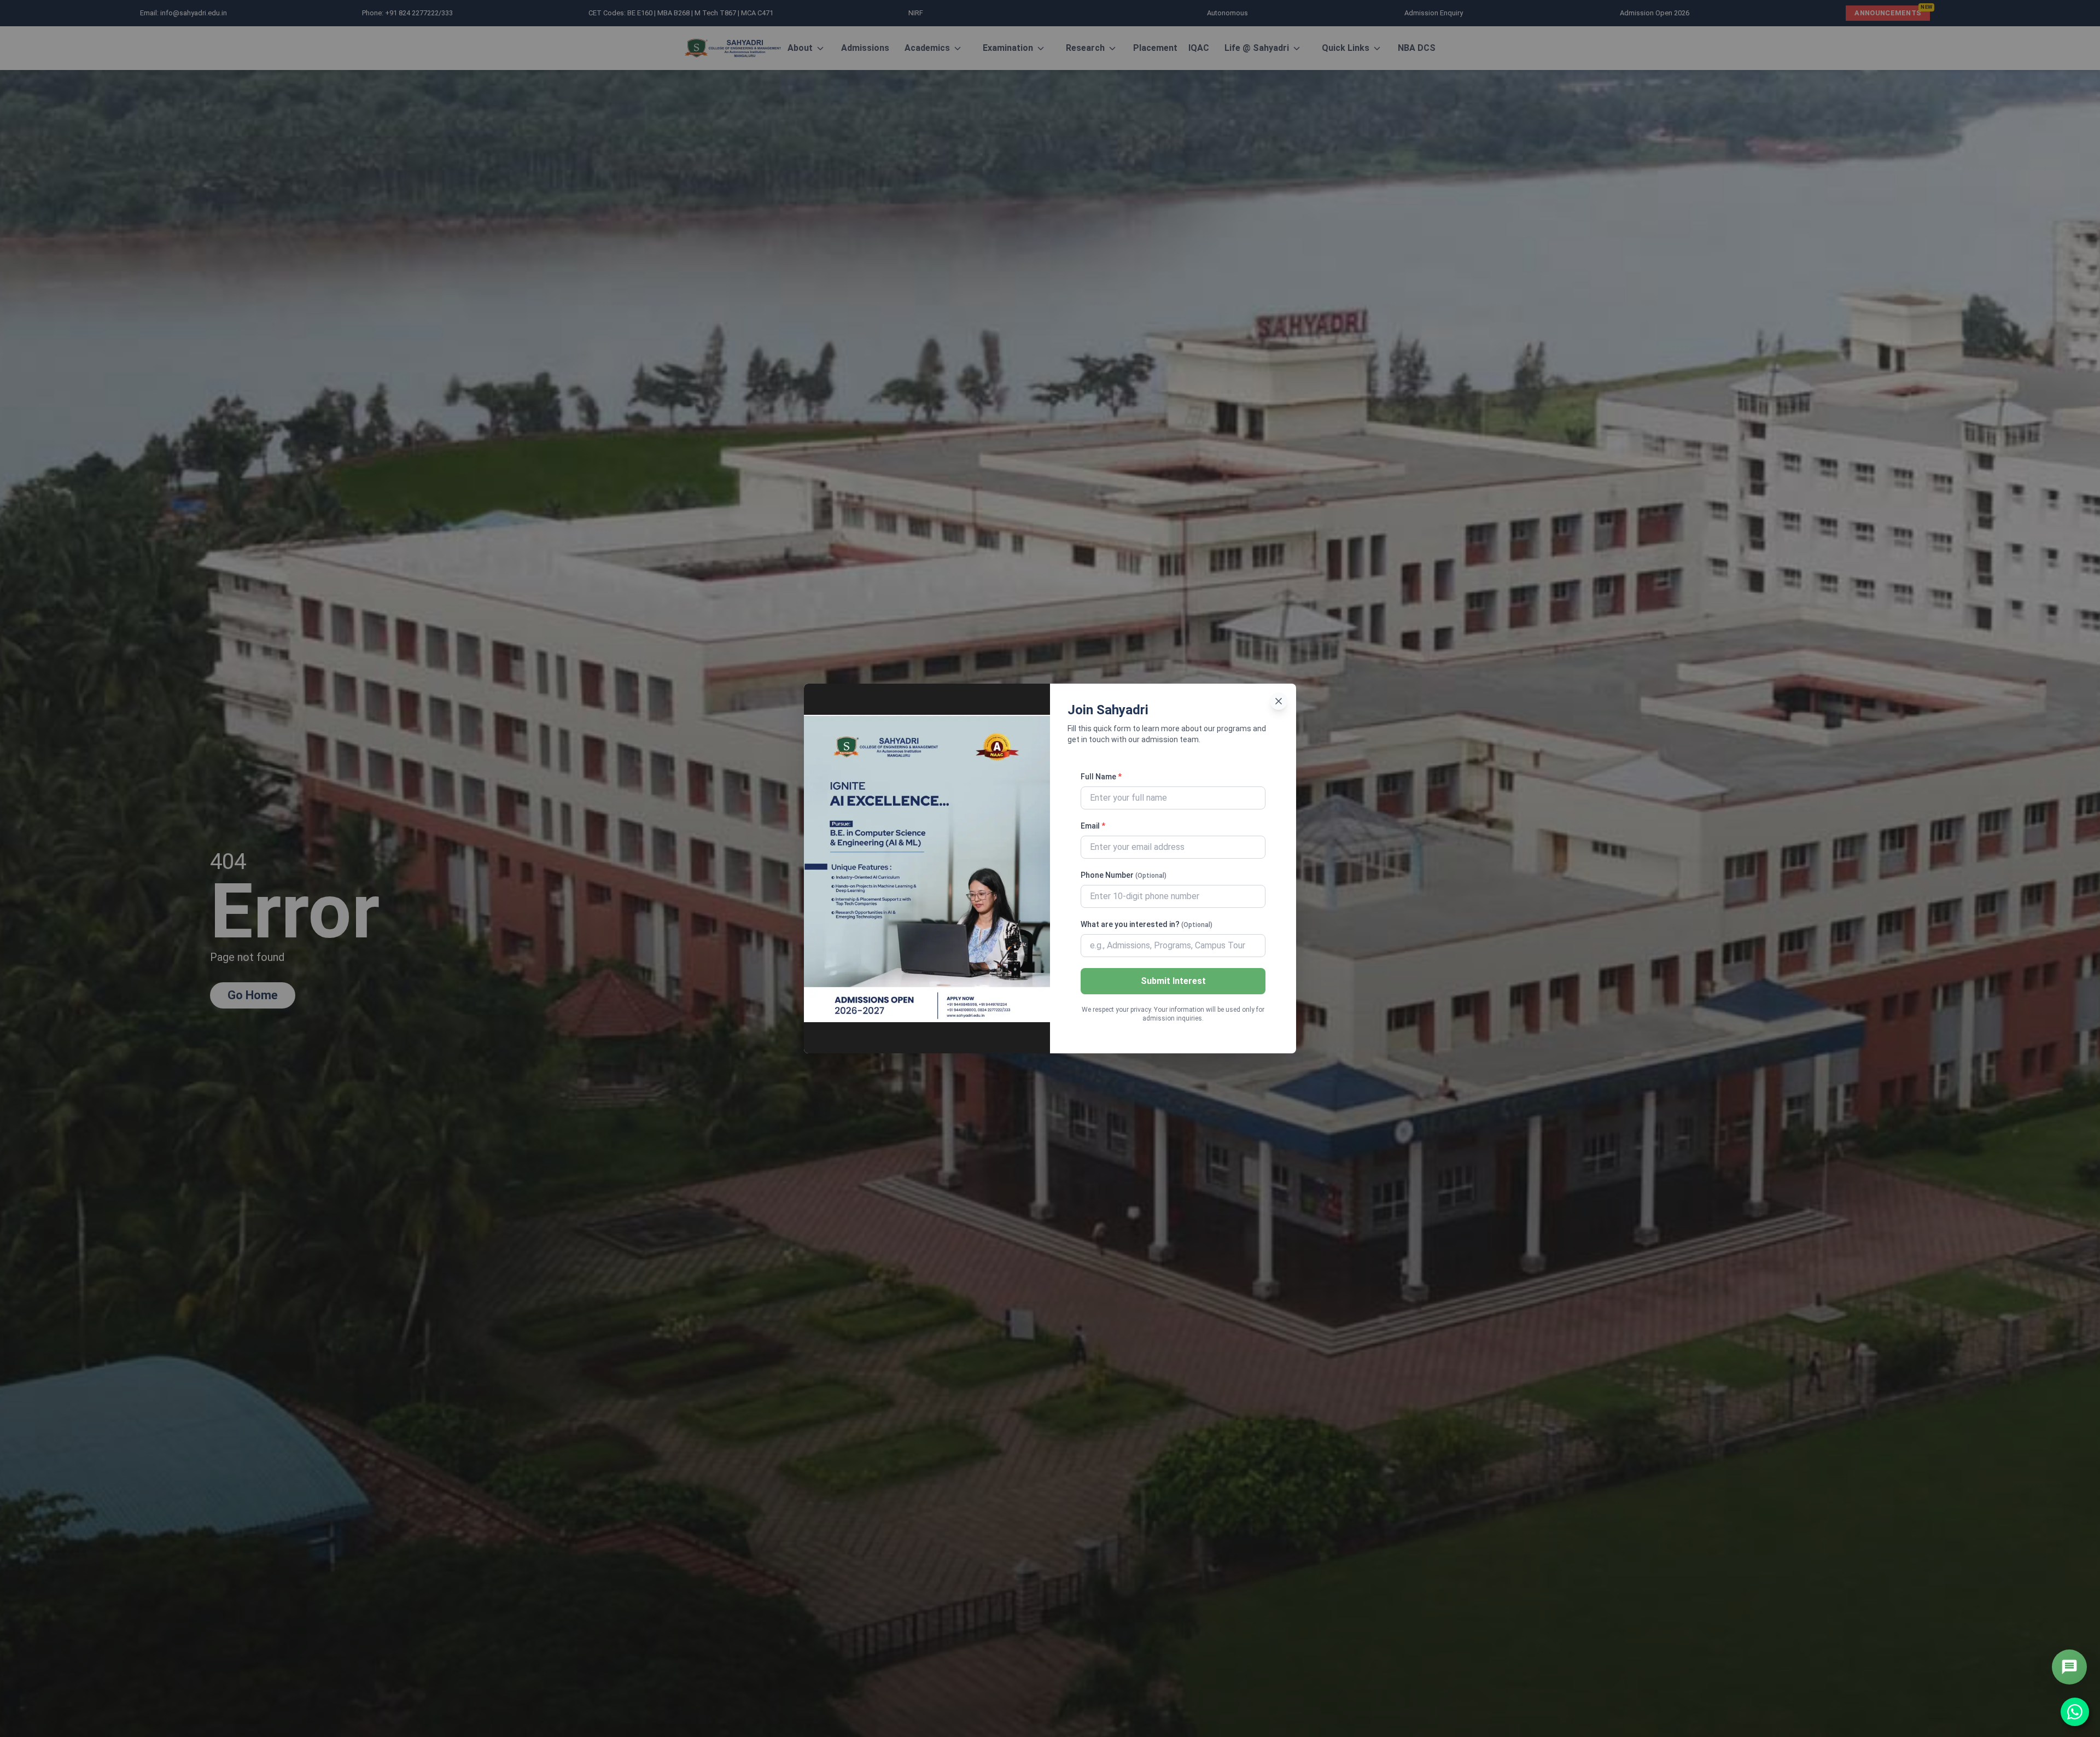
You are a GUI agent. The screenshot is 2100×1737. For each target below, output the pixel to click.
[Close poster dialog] (1279, 701)
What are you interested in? (1147, 924)
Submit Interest (1173, 981)
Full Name (1101, 777)
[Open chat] (2069, 1667)
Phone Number (1124, 875)
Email (1093, 826)
